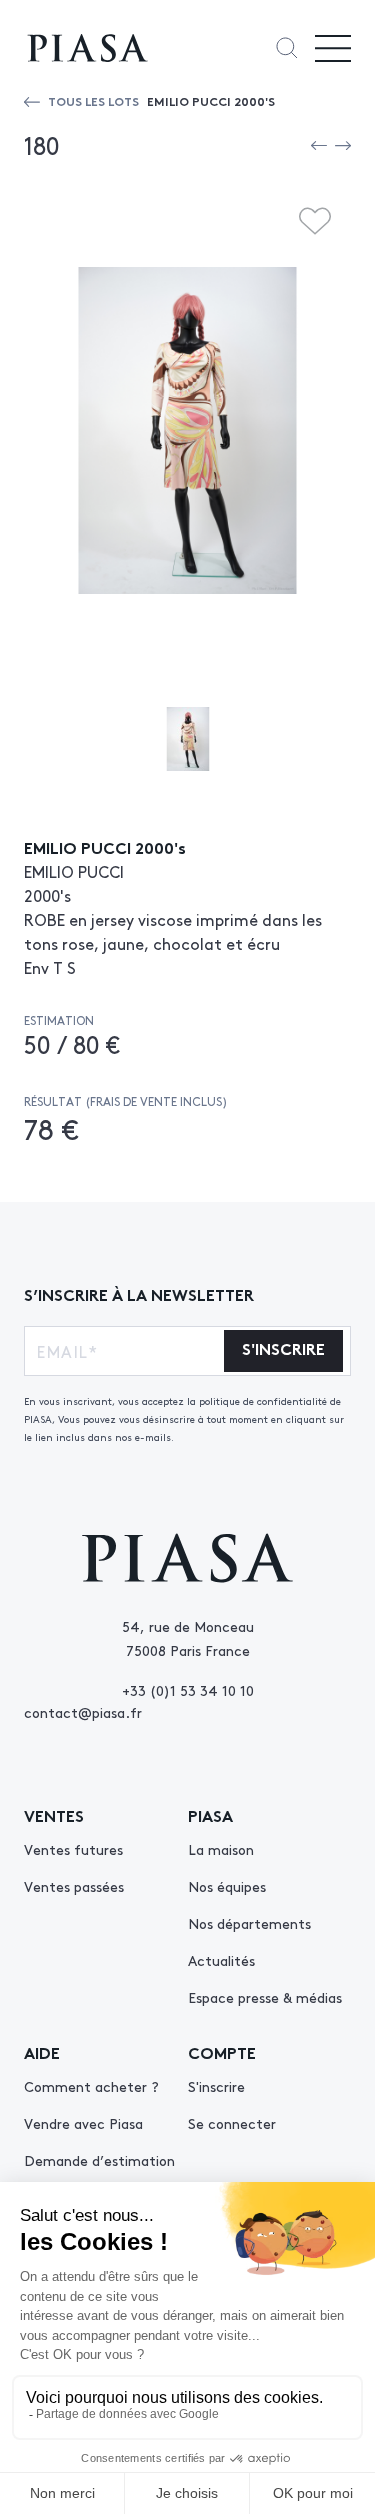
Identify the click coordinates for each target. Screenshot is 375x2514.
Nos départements (249, 1923)
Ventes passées (74, 1886)
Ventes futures (73, 1849)
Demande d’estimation (99, 2160)
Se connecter (232, 2123)
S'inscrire (216, 2086)
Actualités (221, 1960)
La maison (221, 1849)
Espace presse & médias (265, 1997)
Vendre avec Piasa (83, 2123)
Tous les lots (93, 100)
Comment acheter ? (91, 2086)
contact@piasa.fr (83, 1712)
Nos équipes (227, 1886)
